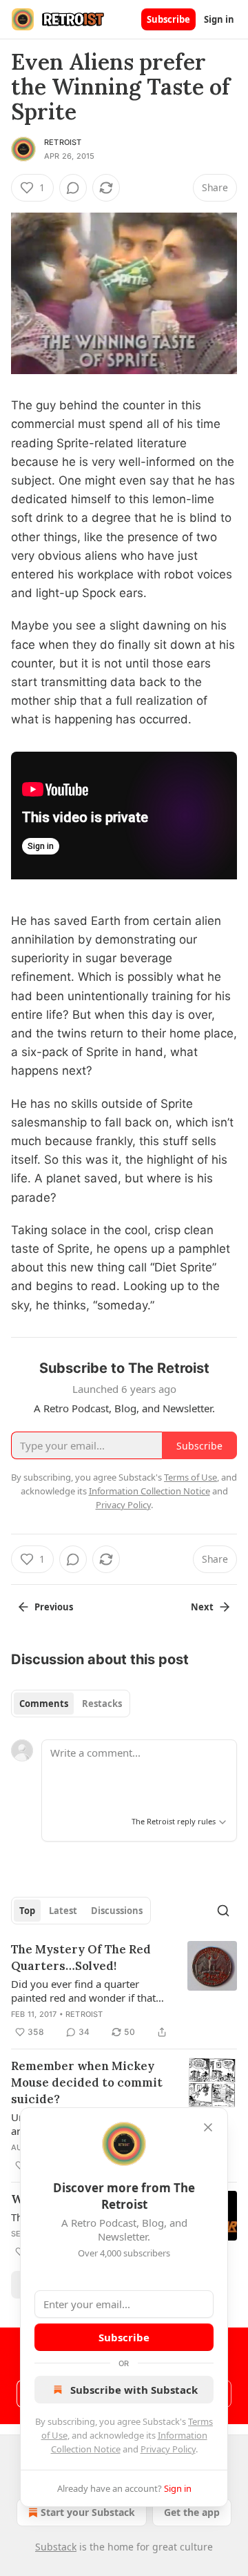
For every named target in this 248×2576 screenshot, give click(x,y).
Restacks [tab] (102, 1704)
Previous (54, 1607)
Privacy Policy (168, 2449)
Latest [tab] (63, 1911)
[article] (124, 1991)
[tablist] (71, 1704)
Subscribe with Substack (134, 2390)
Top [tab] (27, 1911)
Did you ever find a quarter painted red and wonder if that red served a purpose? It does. (83, 1991)
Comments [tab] (44, 1704)
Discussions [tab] (117, 1911)
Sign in (219, 19)
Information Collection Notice (149, 1491)
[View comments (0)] (73, 188)
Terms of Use (190, 1477)
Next (202, 1607)
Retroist (63, 142)
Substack (56, 2547)
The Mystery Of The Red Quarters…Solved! (81, 1958)
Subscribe (168, 19)
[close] (208, 2127)
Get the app (192, 2512)
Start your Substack (88, 2512)
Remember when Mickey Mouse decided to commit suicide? (87, 2082)
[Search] (223, 1911)
